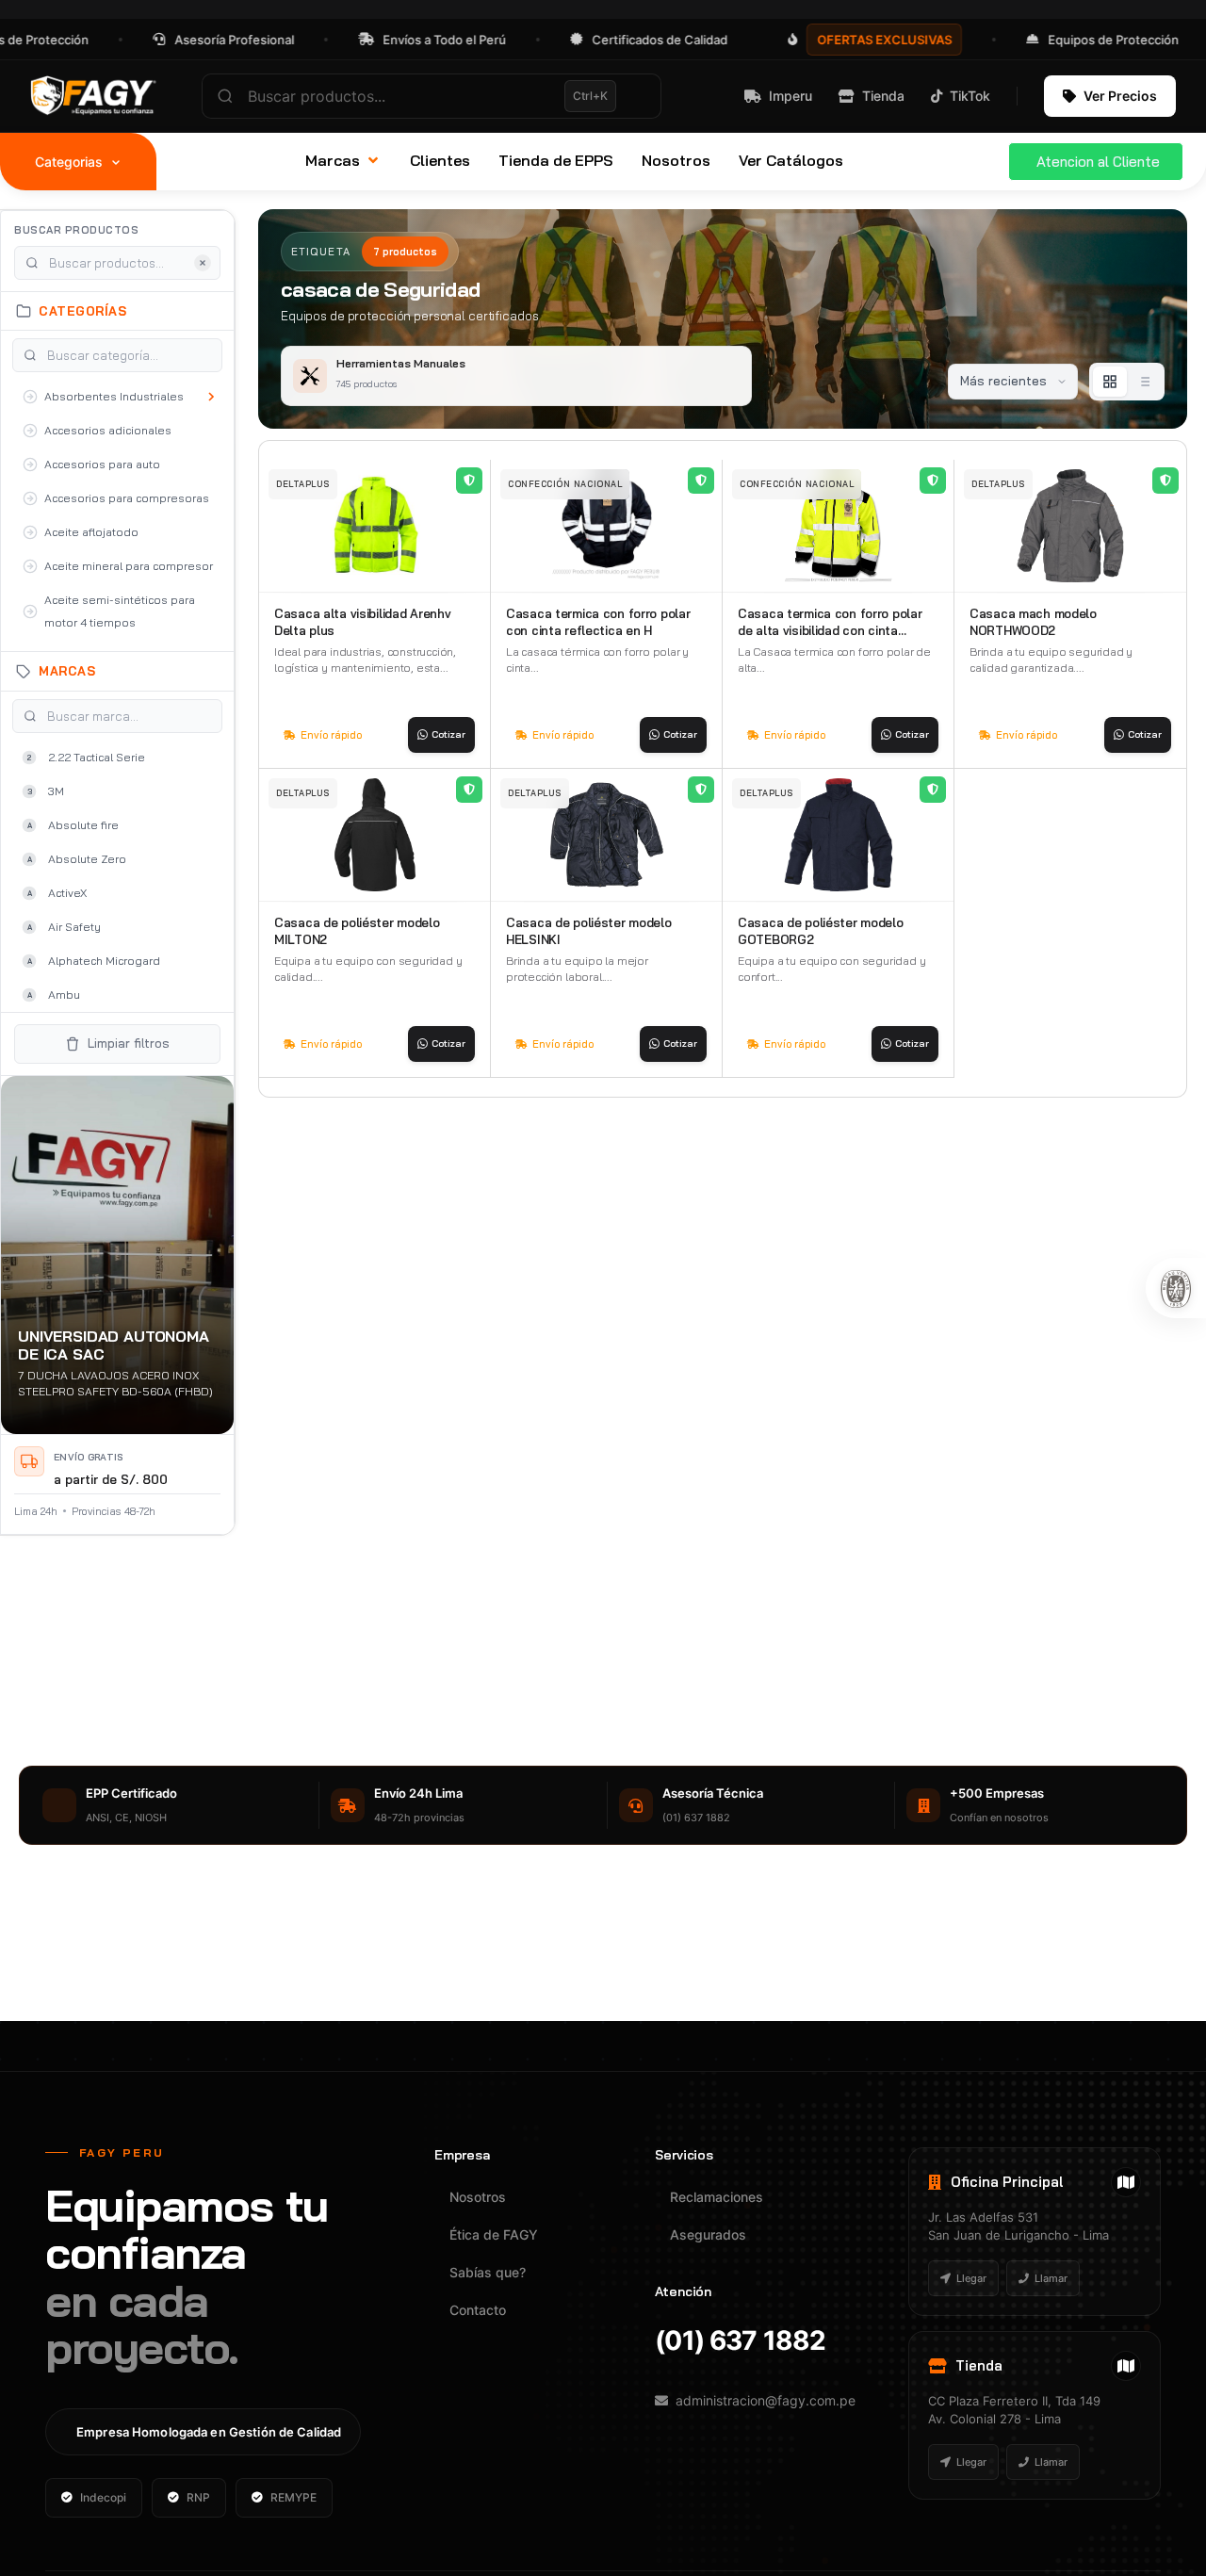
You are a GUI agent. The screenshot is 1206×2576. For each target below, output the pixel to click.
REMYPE (293, 2497)
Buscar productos (76, 230)
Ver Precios (1120, 96)
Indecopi (103, 2497)
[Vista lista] (1144, 382)
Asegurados (708, 2234)
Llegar (971, 2278)
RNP (198, 2497)
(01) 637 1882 (740, 2340)
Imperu (790, 96)
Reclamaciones (717, 2197)
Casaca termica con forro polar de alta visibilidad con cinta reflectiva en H (830, 630)
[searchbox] (432, 96)
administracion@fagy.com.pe (766, 2400)
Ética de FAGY (494, 2234)
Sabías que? (488, 2272)
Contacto (478, 2310)
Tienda (883, 96)
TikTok (970, 96)
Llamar (1051, 2278)
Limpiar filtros (129, 1043)
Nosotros (478, 2197)
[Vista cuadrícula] (1110, 382)
